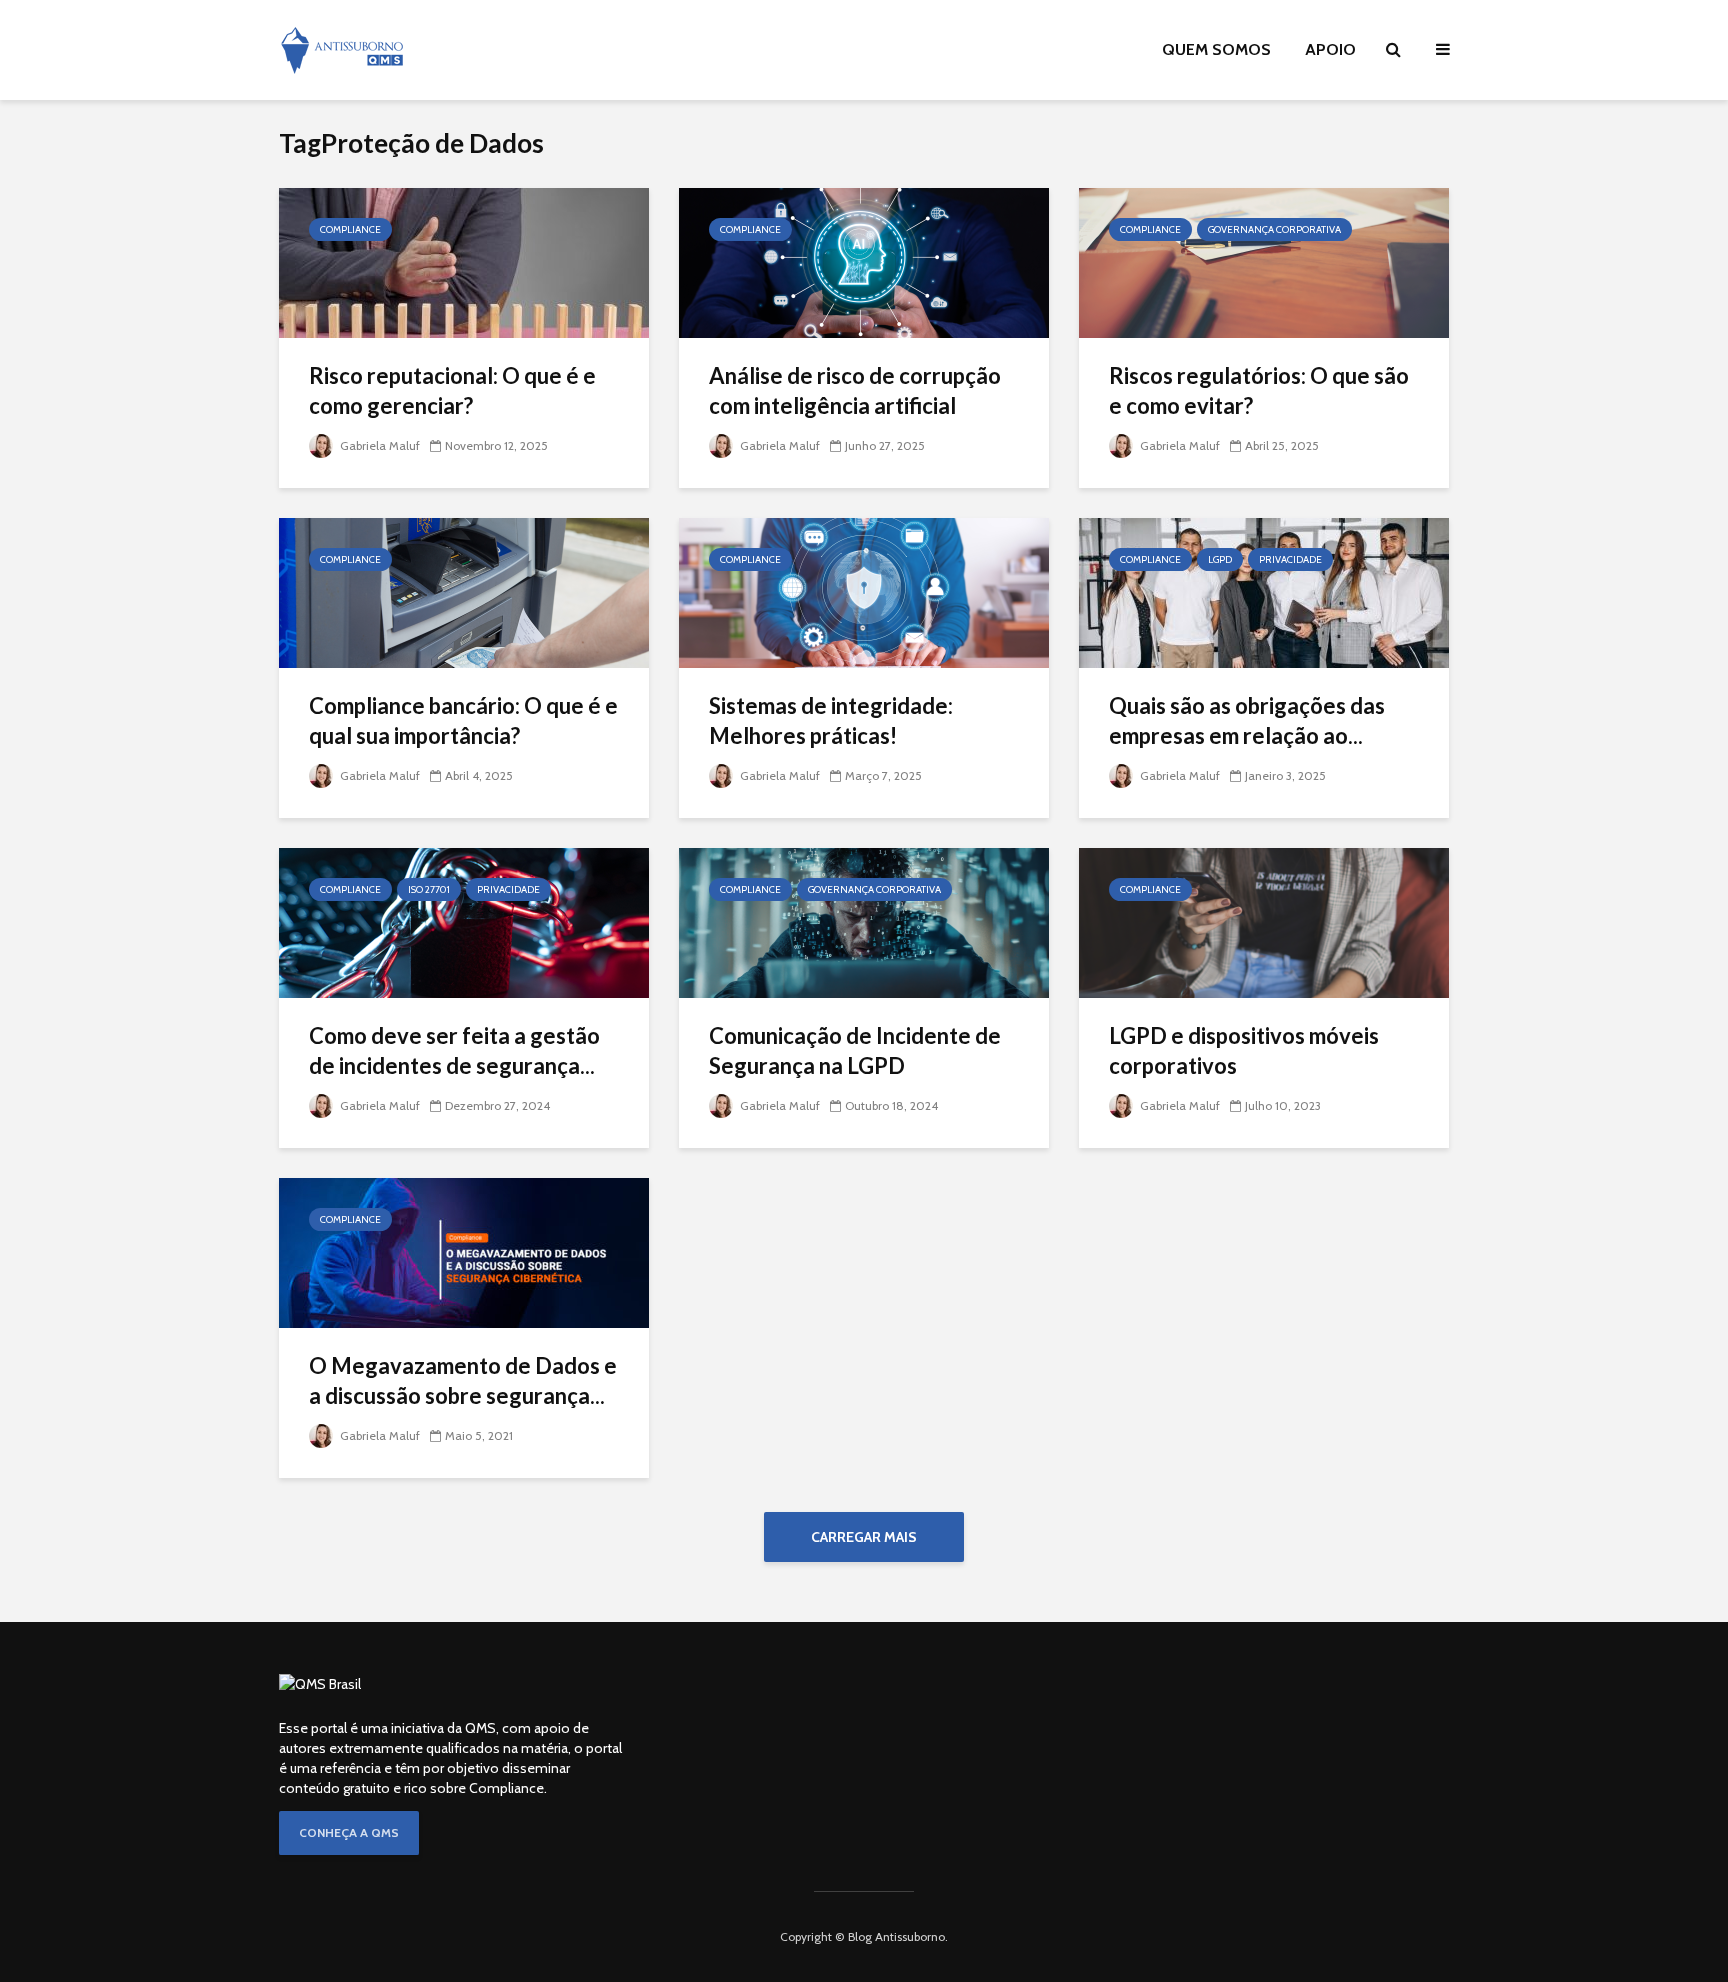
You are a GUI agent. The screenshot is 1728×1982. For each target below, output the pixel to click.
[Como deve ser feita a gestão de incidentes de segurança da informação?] (464, 921)
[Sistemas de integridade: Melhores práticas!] (864, 591)
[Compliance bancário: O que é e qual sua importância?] (464, 591)
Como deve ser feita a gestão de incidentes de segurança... (454, 1050)
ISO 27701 (429, 889)
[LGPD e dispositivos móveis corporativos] (1264, 921)
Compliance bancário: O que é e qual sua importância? (463, 720)
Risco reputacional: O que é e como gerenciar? (452, 390)
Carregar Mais (864, 1537)
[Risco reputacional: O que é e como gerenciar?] (464, 261)
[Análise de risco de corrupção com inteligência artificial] (864, 261)
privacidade (1290, 559)
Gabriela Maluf (378, 445)
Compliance (350, 229)
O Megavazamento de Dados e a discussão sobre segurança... (463, 1380)
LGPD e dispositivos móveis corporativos (1244, 1050)
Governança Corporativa (1274, 229)
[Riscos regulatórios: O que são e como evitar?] (1264, 261)
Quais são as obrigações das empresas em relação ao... (1247, 720)
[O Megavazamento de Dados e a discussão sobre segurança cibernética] (464, 1251)
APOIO (1330, 49)
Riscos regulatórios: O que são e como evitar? (1259, 390)
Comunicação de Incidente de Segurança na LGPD (855, 1050)
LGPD (1220, 559)
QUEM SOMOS (1216, 49)
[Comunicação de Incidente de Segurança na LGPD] (864, 921)
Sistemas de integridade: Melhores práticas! (831, 720)
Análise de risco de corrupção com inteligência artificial (855, 390)
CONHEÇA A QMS (349, 1832)
